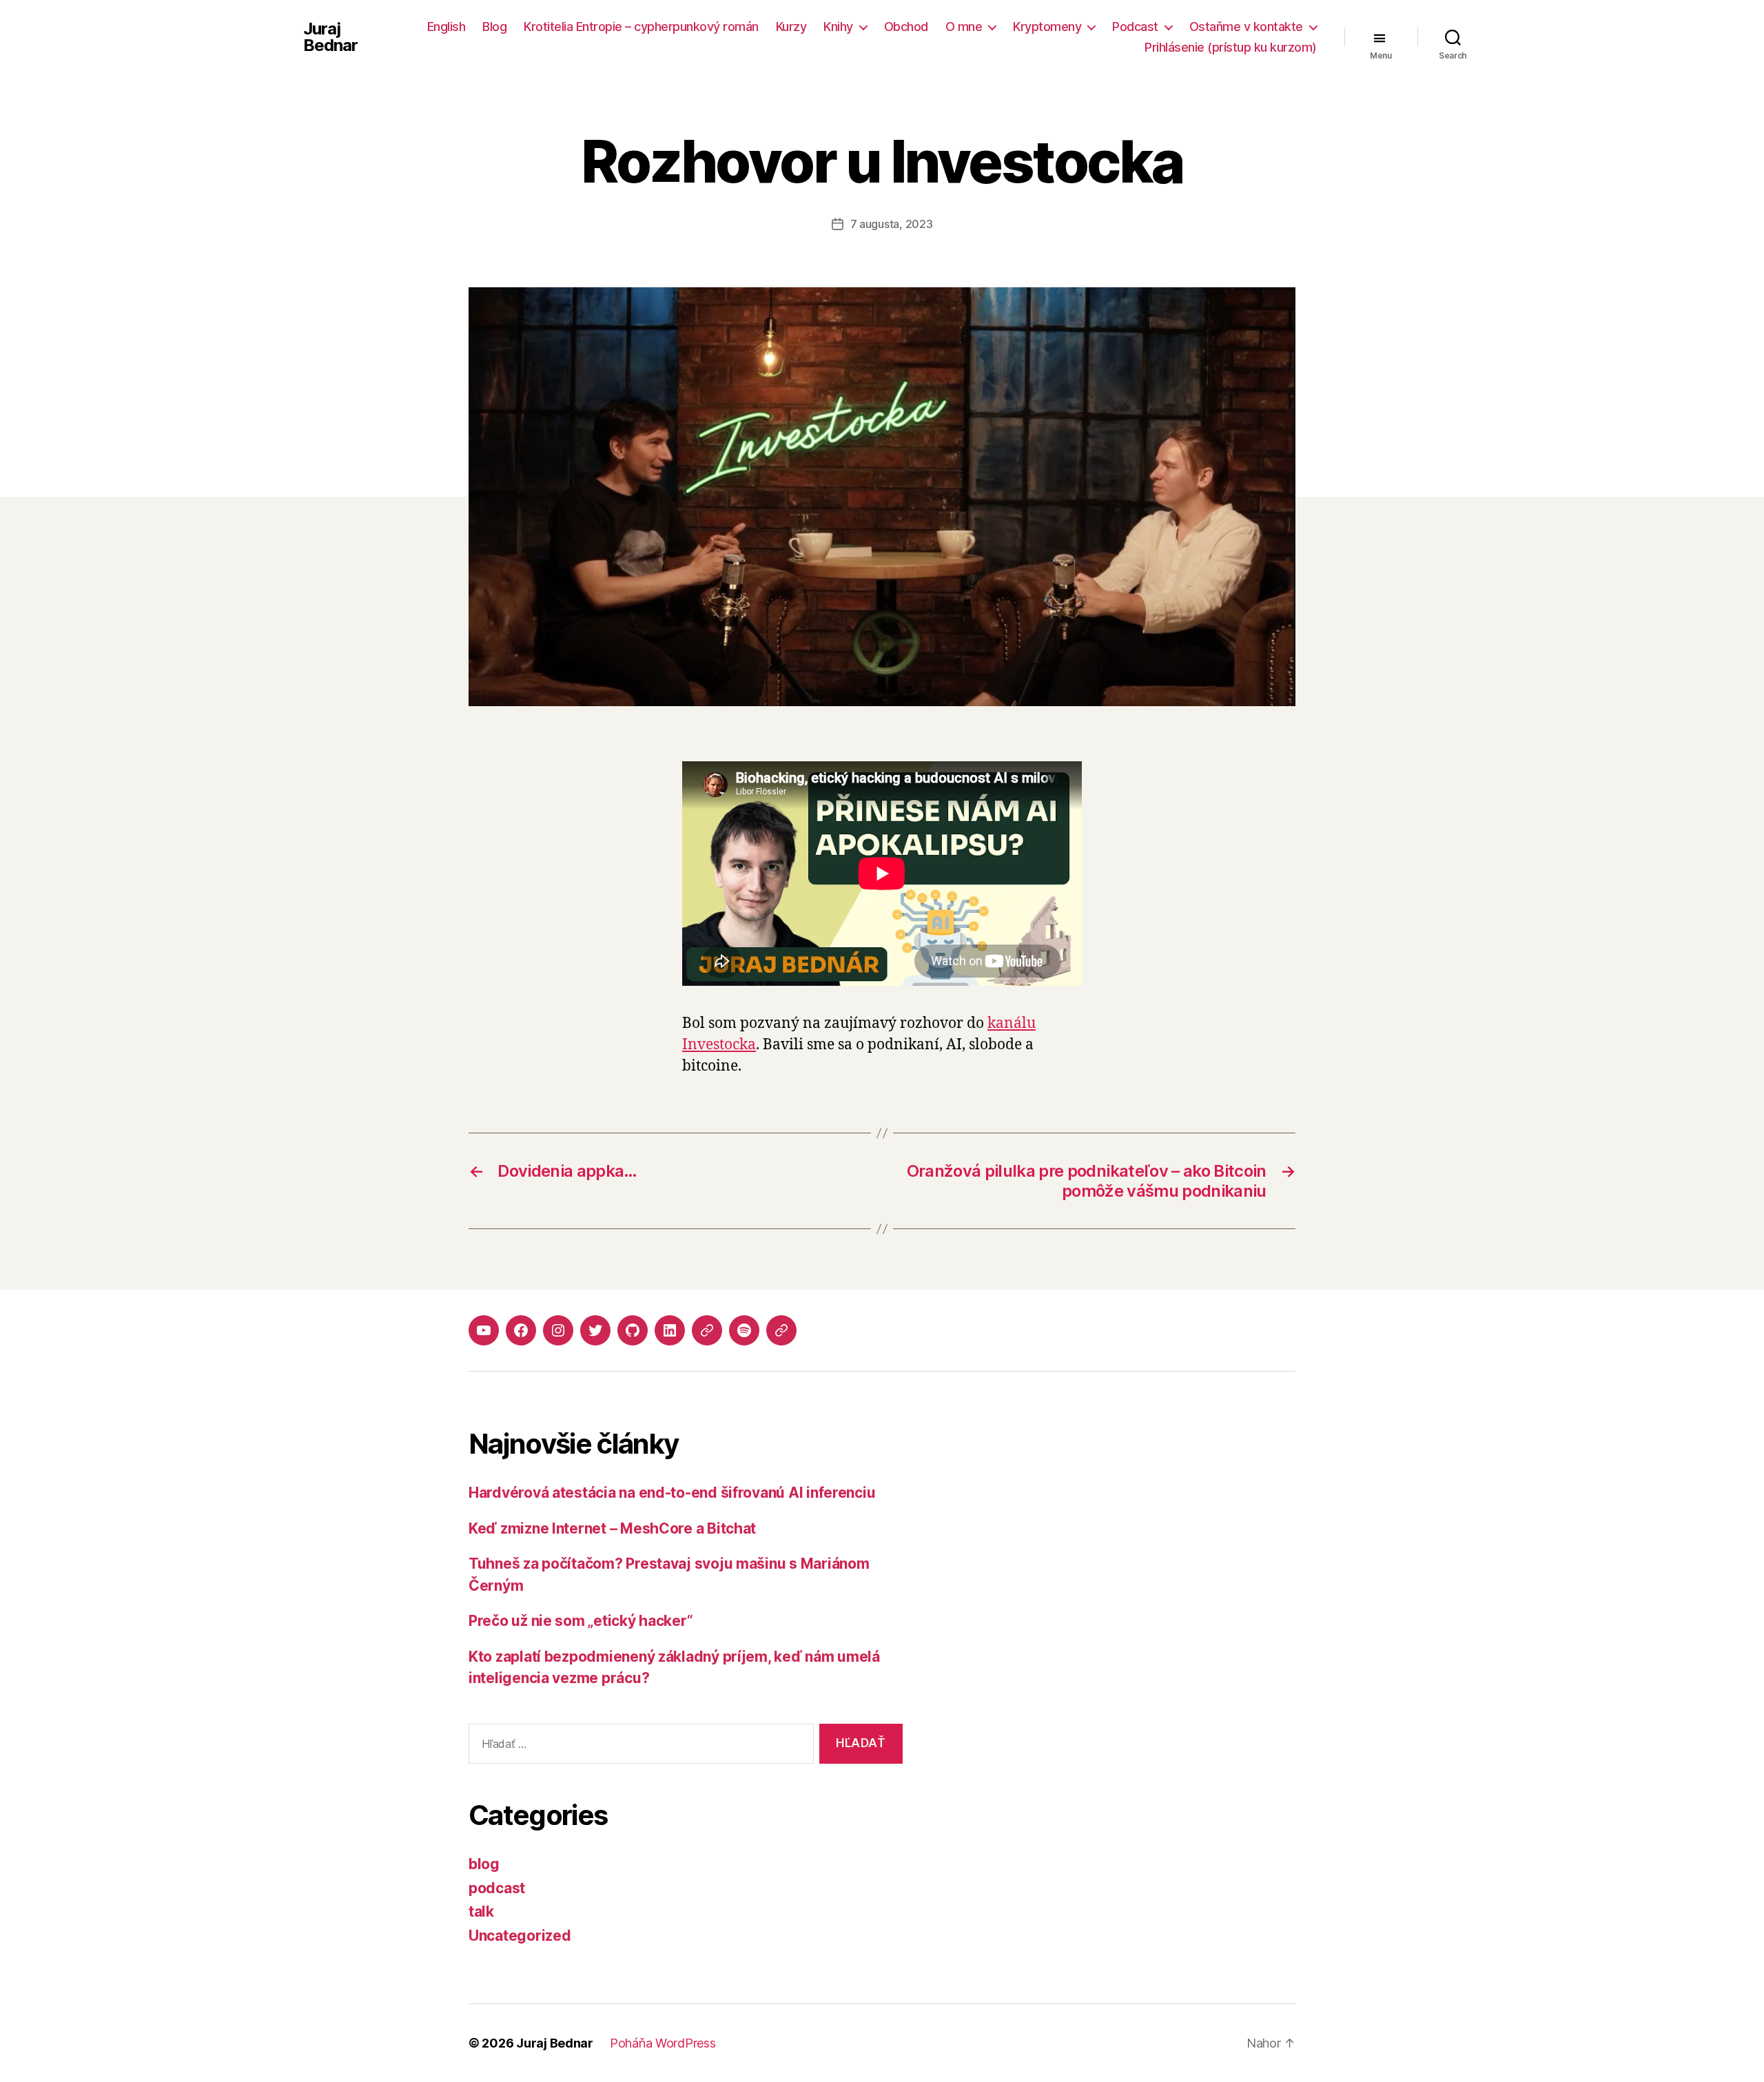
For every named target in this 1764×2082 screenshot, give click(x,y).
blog (484, 1864)
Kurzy (791, 27)
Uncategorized (520, 1936)
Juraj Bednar (330, 37)
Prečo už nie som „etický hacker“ (581, 1621)
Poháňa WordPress (663, 2043)
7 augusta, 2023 (892, 224)
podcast (497, 1888)
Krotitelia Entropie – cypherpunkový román (641, 27)
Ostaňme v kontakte (1246, 27)
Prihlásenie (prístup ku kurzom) (1231, 47)
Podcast (1135, 27)
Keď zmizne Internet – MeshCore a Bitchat (612, 1528)
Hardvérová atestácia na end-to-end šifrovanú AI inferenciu (672, 1493)
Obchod (906, 27)
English (447, 27)
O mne (964, 27)
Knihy (838, 27)
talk (481, 1911)
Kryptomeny (1047, 27)
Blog (494, 27)
